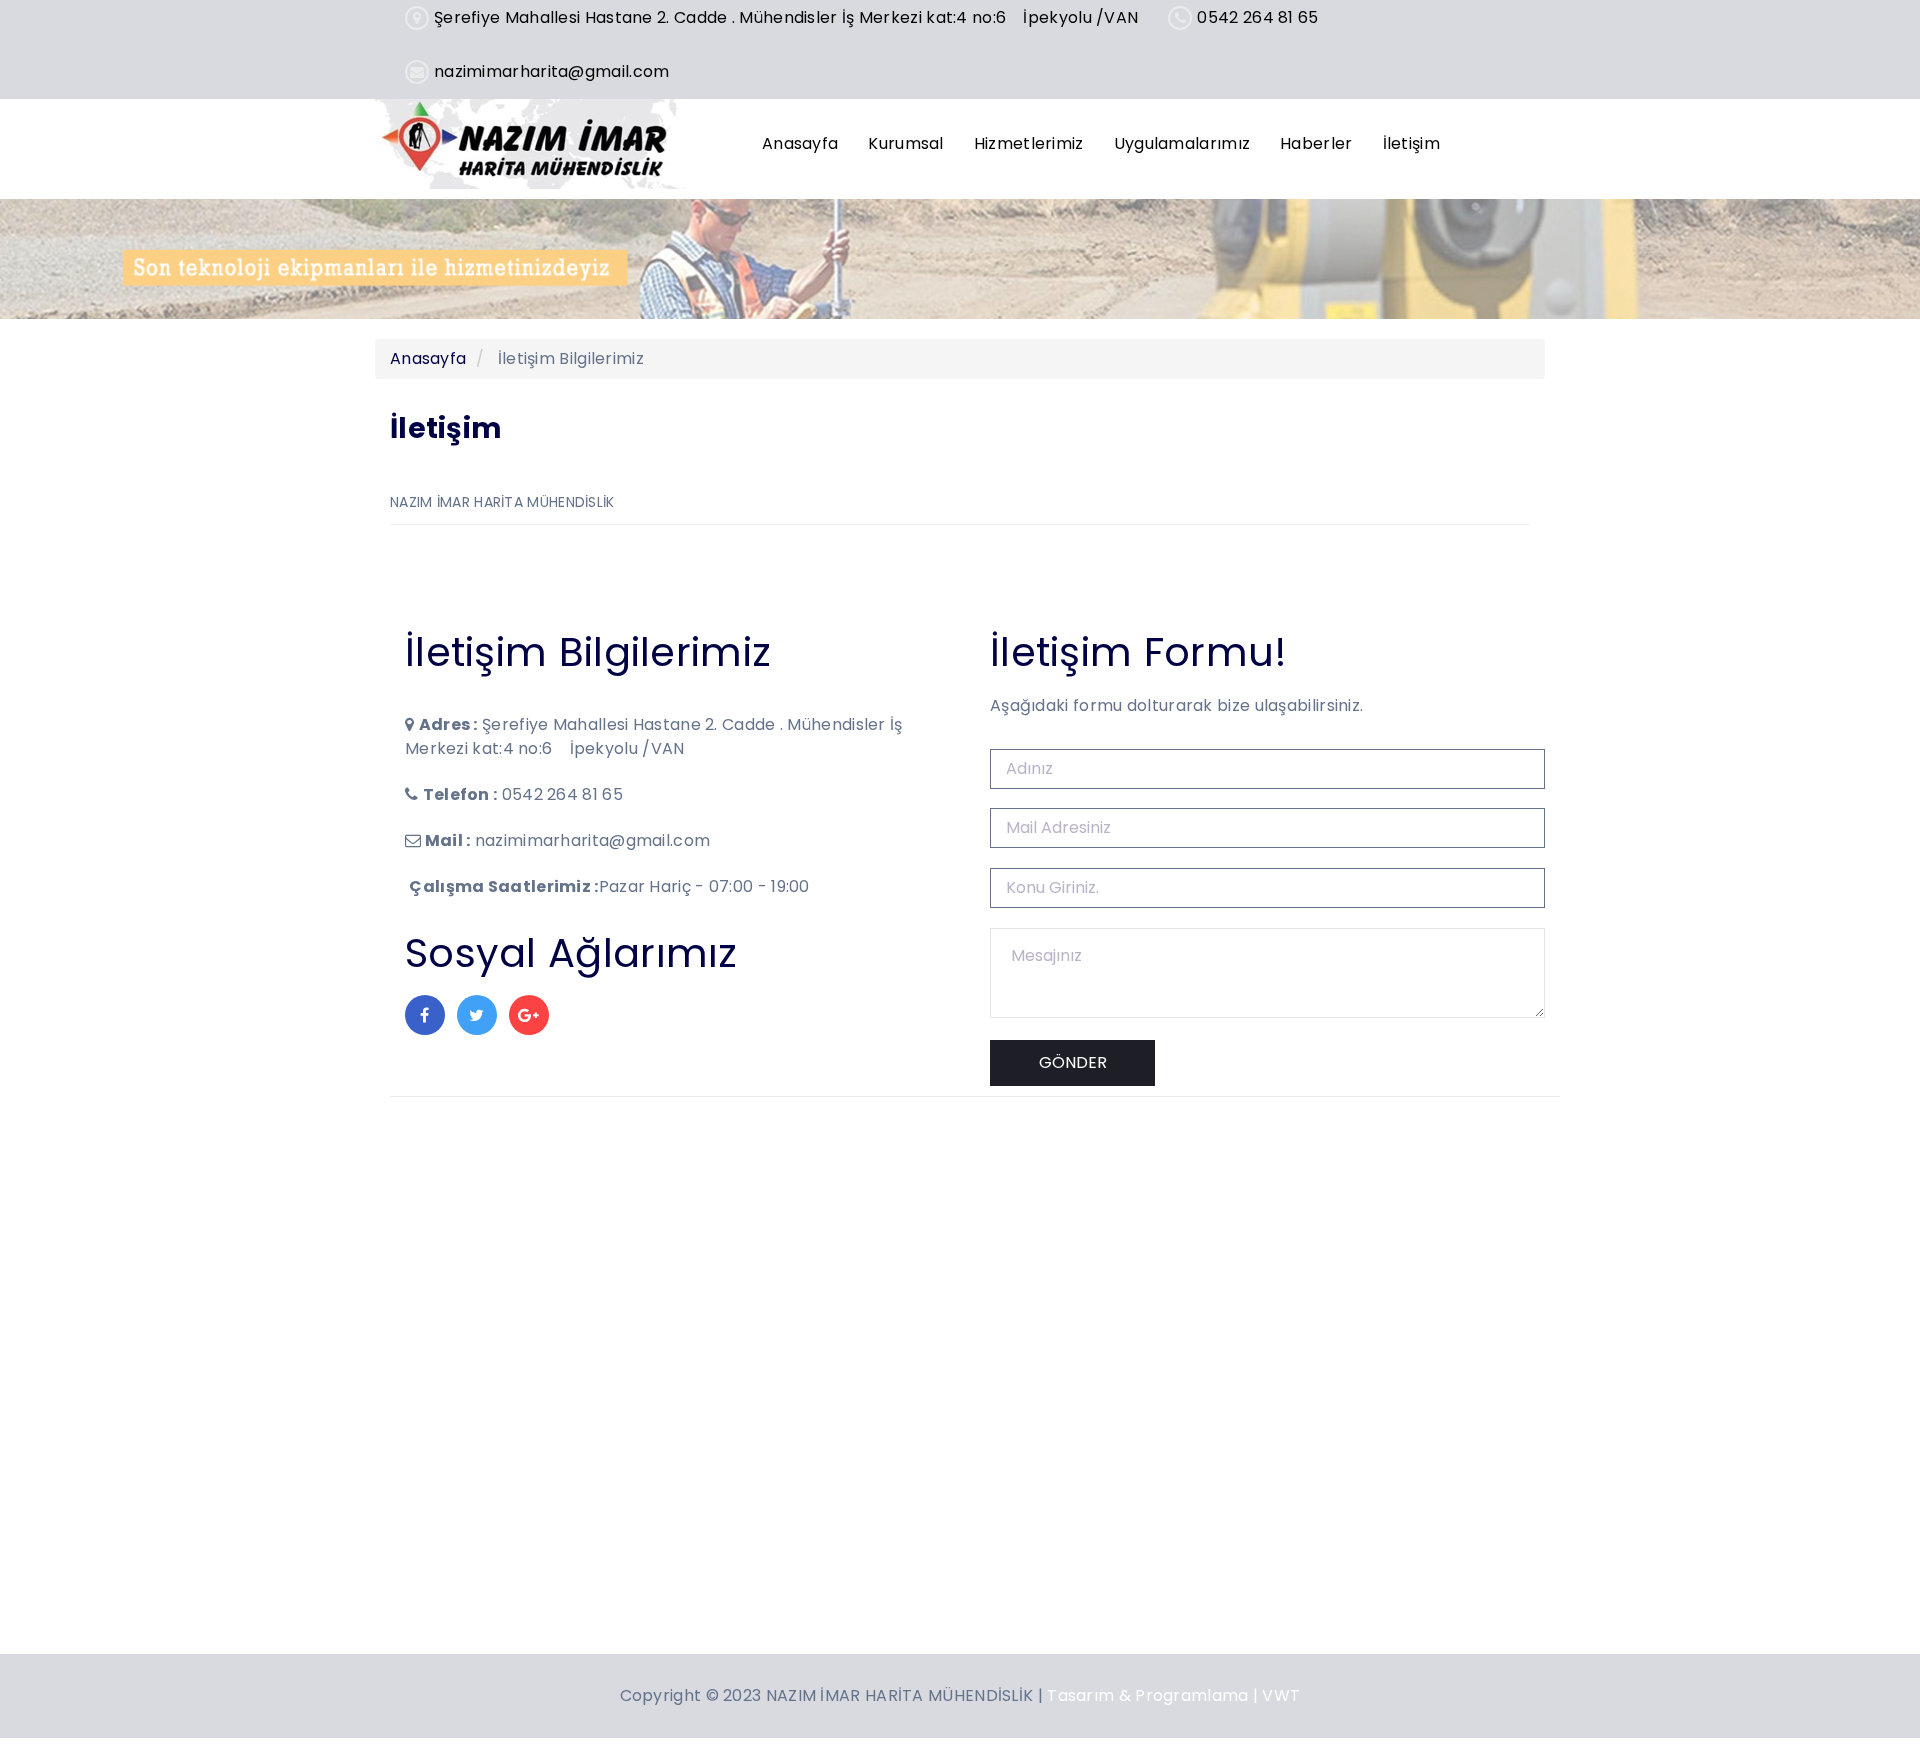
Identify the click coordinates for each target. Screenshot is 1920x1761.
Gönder (1073, 1062)
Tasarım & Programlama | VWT (1173, 1695)
